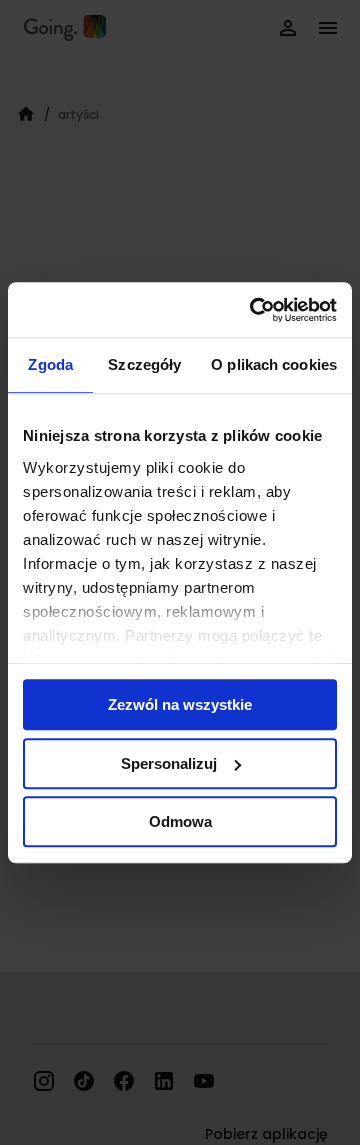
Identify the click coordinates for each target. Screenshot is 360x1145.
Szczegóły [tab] (144, 364)
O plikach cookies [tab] (274, 364)
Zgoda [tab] (50, 364)
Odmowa (180, 821)
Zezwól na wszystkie (180, 704)
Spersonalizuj (169, 763)
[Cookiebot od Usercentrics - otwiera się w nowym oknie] (254, 310)
